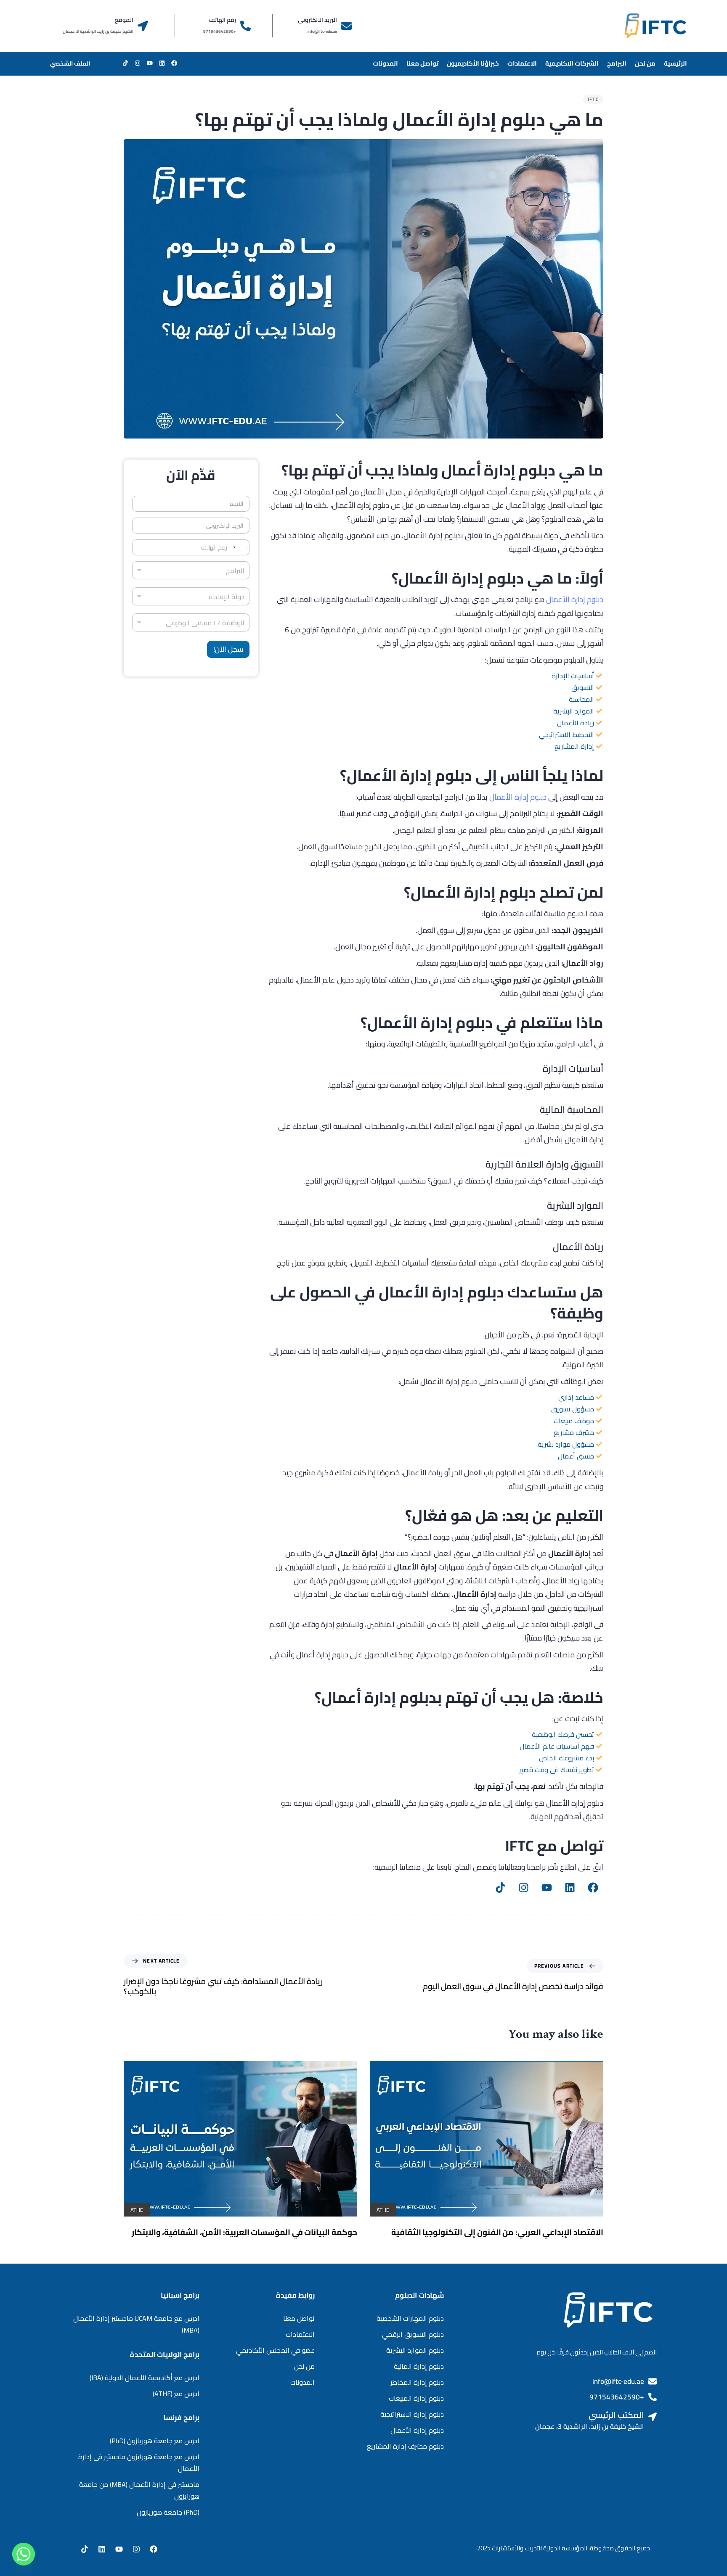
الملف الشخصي (70, 63)
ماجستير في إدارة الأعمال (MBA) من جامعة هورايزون (139, 2490)
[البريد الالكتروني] (346, 26)
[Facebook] (593, 1887)
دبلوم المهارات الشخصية (410, 2318)
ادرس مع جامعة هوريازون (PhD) (155, 2441)
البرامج (617, 63)
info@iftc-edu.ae (618, 2381)
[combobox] (191, 596)
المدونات (385, 63)
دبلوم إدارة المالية (419, 2366)
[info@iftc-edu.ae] (653, 2381)
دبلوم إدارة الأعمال (575, 599)
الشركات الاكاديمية (572, 63)
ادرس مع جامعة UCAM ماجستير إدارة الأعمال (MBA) (136, 2324)
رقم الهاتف (222, 20)
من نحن (645, 63)
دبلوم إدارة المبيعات (416, 2398)
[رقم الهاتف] (245, 26)
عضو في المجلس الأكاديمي (275, 2350)
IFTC (593, 99)
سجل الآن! (228, 649)
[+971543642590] (653, 2397)
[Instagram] (523, 1887)
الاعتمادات (522, 63)
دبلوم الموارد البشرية (415, 2350)
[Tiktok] (500, 1887)
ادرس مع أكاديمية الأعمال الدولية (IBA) (145, 2378)
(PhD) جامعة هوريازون (168, 2512)
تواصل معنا (422, 63)
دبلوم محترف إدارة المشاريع (405, 2446)
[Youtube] (547, 1887)
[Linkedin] (570, 1887)
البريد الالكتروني (317, 20)
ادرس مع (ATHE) (176, 2394)
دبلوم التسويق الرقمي (413, 2334)
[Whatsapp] (24, 2554)
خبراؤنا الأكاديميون (473, 63)
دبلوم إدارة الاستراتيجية (412, 2414)
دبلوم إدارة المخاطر (417, 2382)
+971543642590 (617, 2397)
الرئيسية (675, 63)
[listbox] (191, 570)
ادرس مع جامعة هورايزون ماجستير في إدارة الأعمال (139, 2462)
